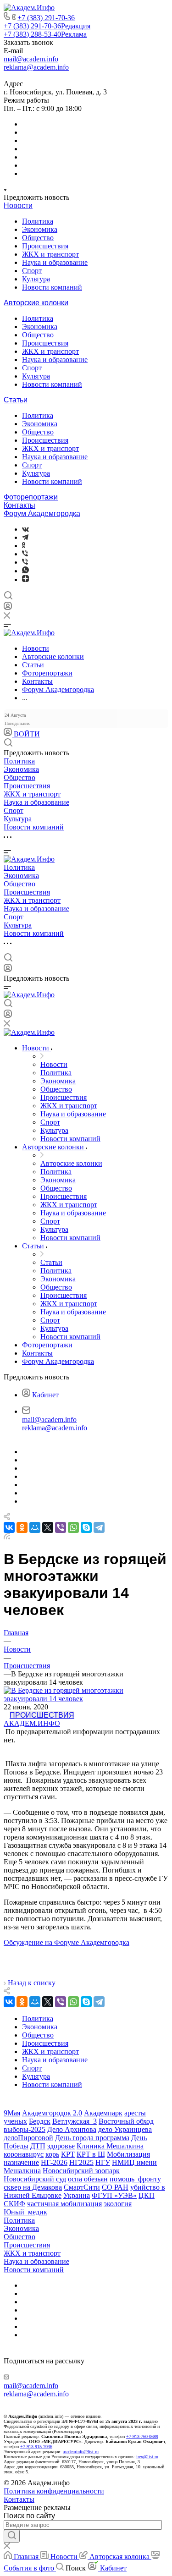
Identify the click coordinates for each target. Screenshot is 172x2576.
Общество (38, 238)
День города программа (92, 2138)
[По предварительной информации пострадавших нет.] (86, 1699)
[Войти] (8, 608)
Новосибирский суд (35, 2179)
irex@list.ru (147, 2457)
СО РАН (115, 2187)
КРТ (68, 2154)
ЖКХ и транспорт (50, 254)
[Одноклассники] (24, 546)
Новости (18, 206)
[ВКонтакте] (25, 529)
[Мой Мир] (35, 1527)
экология (118, 2204)
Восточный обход (126, 2121)
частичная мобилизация (64, 2204)
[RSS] (7, 1537)
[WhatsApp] (73, 1527)
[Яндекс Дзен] (25, 579)
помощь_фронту (135, 2179)
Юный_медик (25, 2212)
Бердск (40, 2121)
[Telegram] (25, 537)
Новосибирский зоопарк (81, 2171)
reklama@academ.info (36, 67)
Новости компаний (52, 287)
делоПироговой (28, 2138)
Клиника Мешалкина (110, 2146)
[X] (48, 1527)
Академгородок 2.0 (52, 2113)
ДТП (38, 2146)
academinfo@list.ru (81, 2452)
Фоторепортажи (31, 497)
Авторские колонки (36, 303)
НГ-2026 (54, 2162)
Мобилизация (128, 2154)
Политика (38, 221)
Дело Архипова (72, 2129)
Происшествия (45, 246)
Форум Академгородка (42, 514)
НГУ (103, 2162)
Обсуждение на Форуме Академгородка (67, 1942)
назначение (21, 2162)
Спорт (32, 271)
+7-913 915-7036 (36, 2447)
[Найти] (12, 2536)
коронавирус (24, 2154)
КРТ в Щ (91, 2154)
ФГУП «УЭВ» (114, 2195)
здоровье (61, 2146)
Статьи (16, 400)
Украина (77, 2195)
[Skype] (86, 1527)
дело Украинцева (125, 2129)
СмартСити (82, 2187)
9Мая (12, 2113)
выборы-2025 (25, 2129)
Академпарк (103, 2113)
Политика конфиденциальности (54, 2491)
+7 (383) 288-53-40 (45, 34)
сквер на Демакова (33, 2187)
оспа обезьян (88, 2179)
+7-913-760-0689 (142, 2436)
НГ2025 (81, 2162)
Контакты (19, 505)
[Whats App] (25, 571)
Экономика (40, 229)
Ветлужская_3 (75, 2121)
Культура (36, 279)
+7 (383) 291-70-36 (46, 18)
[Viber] (25, 554)
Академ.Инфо (32, 1723)
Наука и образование (55, 262)
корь (52, 2154)
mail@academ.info (31, 59)
